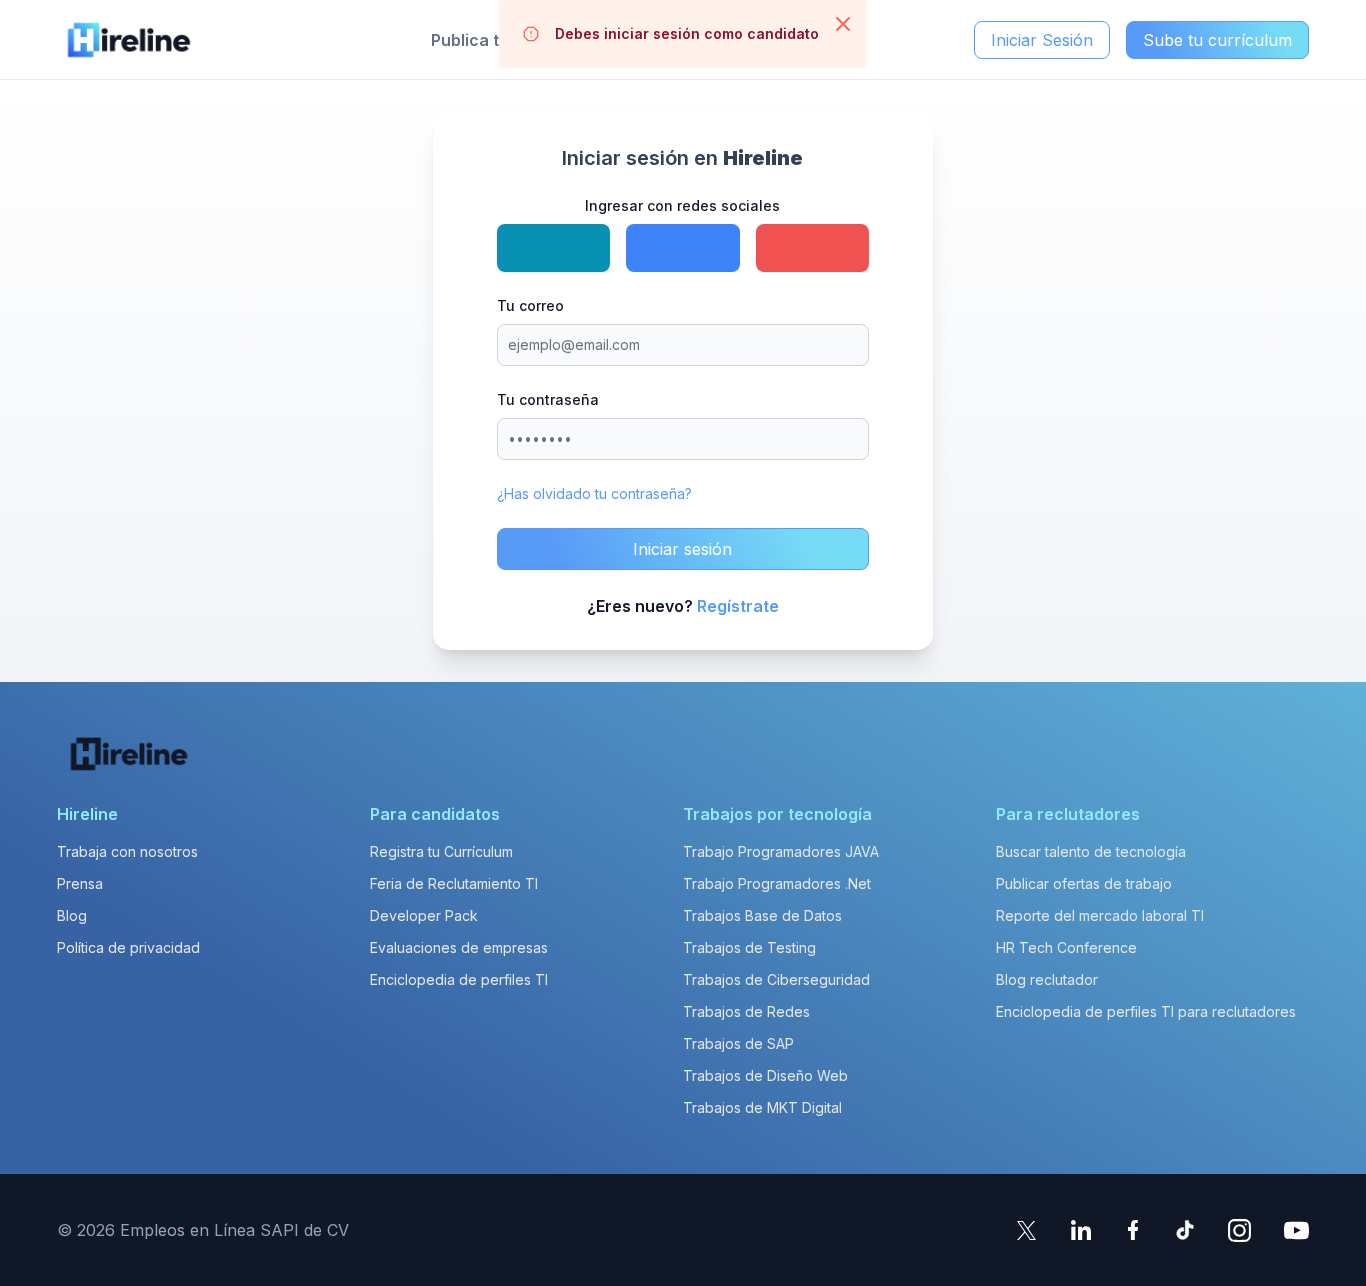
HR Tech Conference (1066, 947)
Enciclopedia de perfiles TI (459, 979)
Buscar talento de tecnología (1091, 851)
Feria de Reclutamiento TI (454, 883)
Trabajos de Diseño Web (765, 1075)
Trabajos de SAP (738, 1043)
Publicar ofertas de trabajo (1084, 883)
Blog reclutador (1047, 979)
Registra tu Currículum (441, 851)
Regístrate (738, 606)
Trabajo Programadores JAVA (781, 851)
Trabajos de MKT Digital (762, 1107)
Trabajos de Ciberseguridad (776, 979)
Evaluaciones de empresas (459, 947)
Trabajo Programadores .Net (777, 883)
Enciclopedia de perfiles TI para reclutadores (1146, 1011)
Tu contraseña (548, 399)
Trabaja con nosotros (127, 851)
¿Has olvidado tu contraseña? (594, 493)
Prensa (80, 883)
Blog (72, 915)
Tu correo (530, 305)
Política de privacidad (128, 947)
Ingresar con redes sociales (682, 205)
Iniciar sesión (682, 549)
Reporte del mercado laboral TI (1100, 915)
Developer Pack (424, 915)
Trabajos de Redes (746, 1011)
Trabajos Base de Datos (762, 915)
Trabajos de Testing (749, 947)
